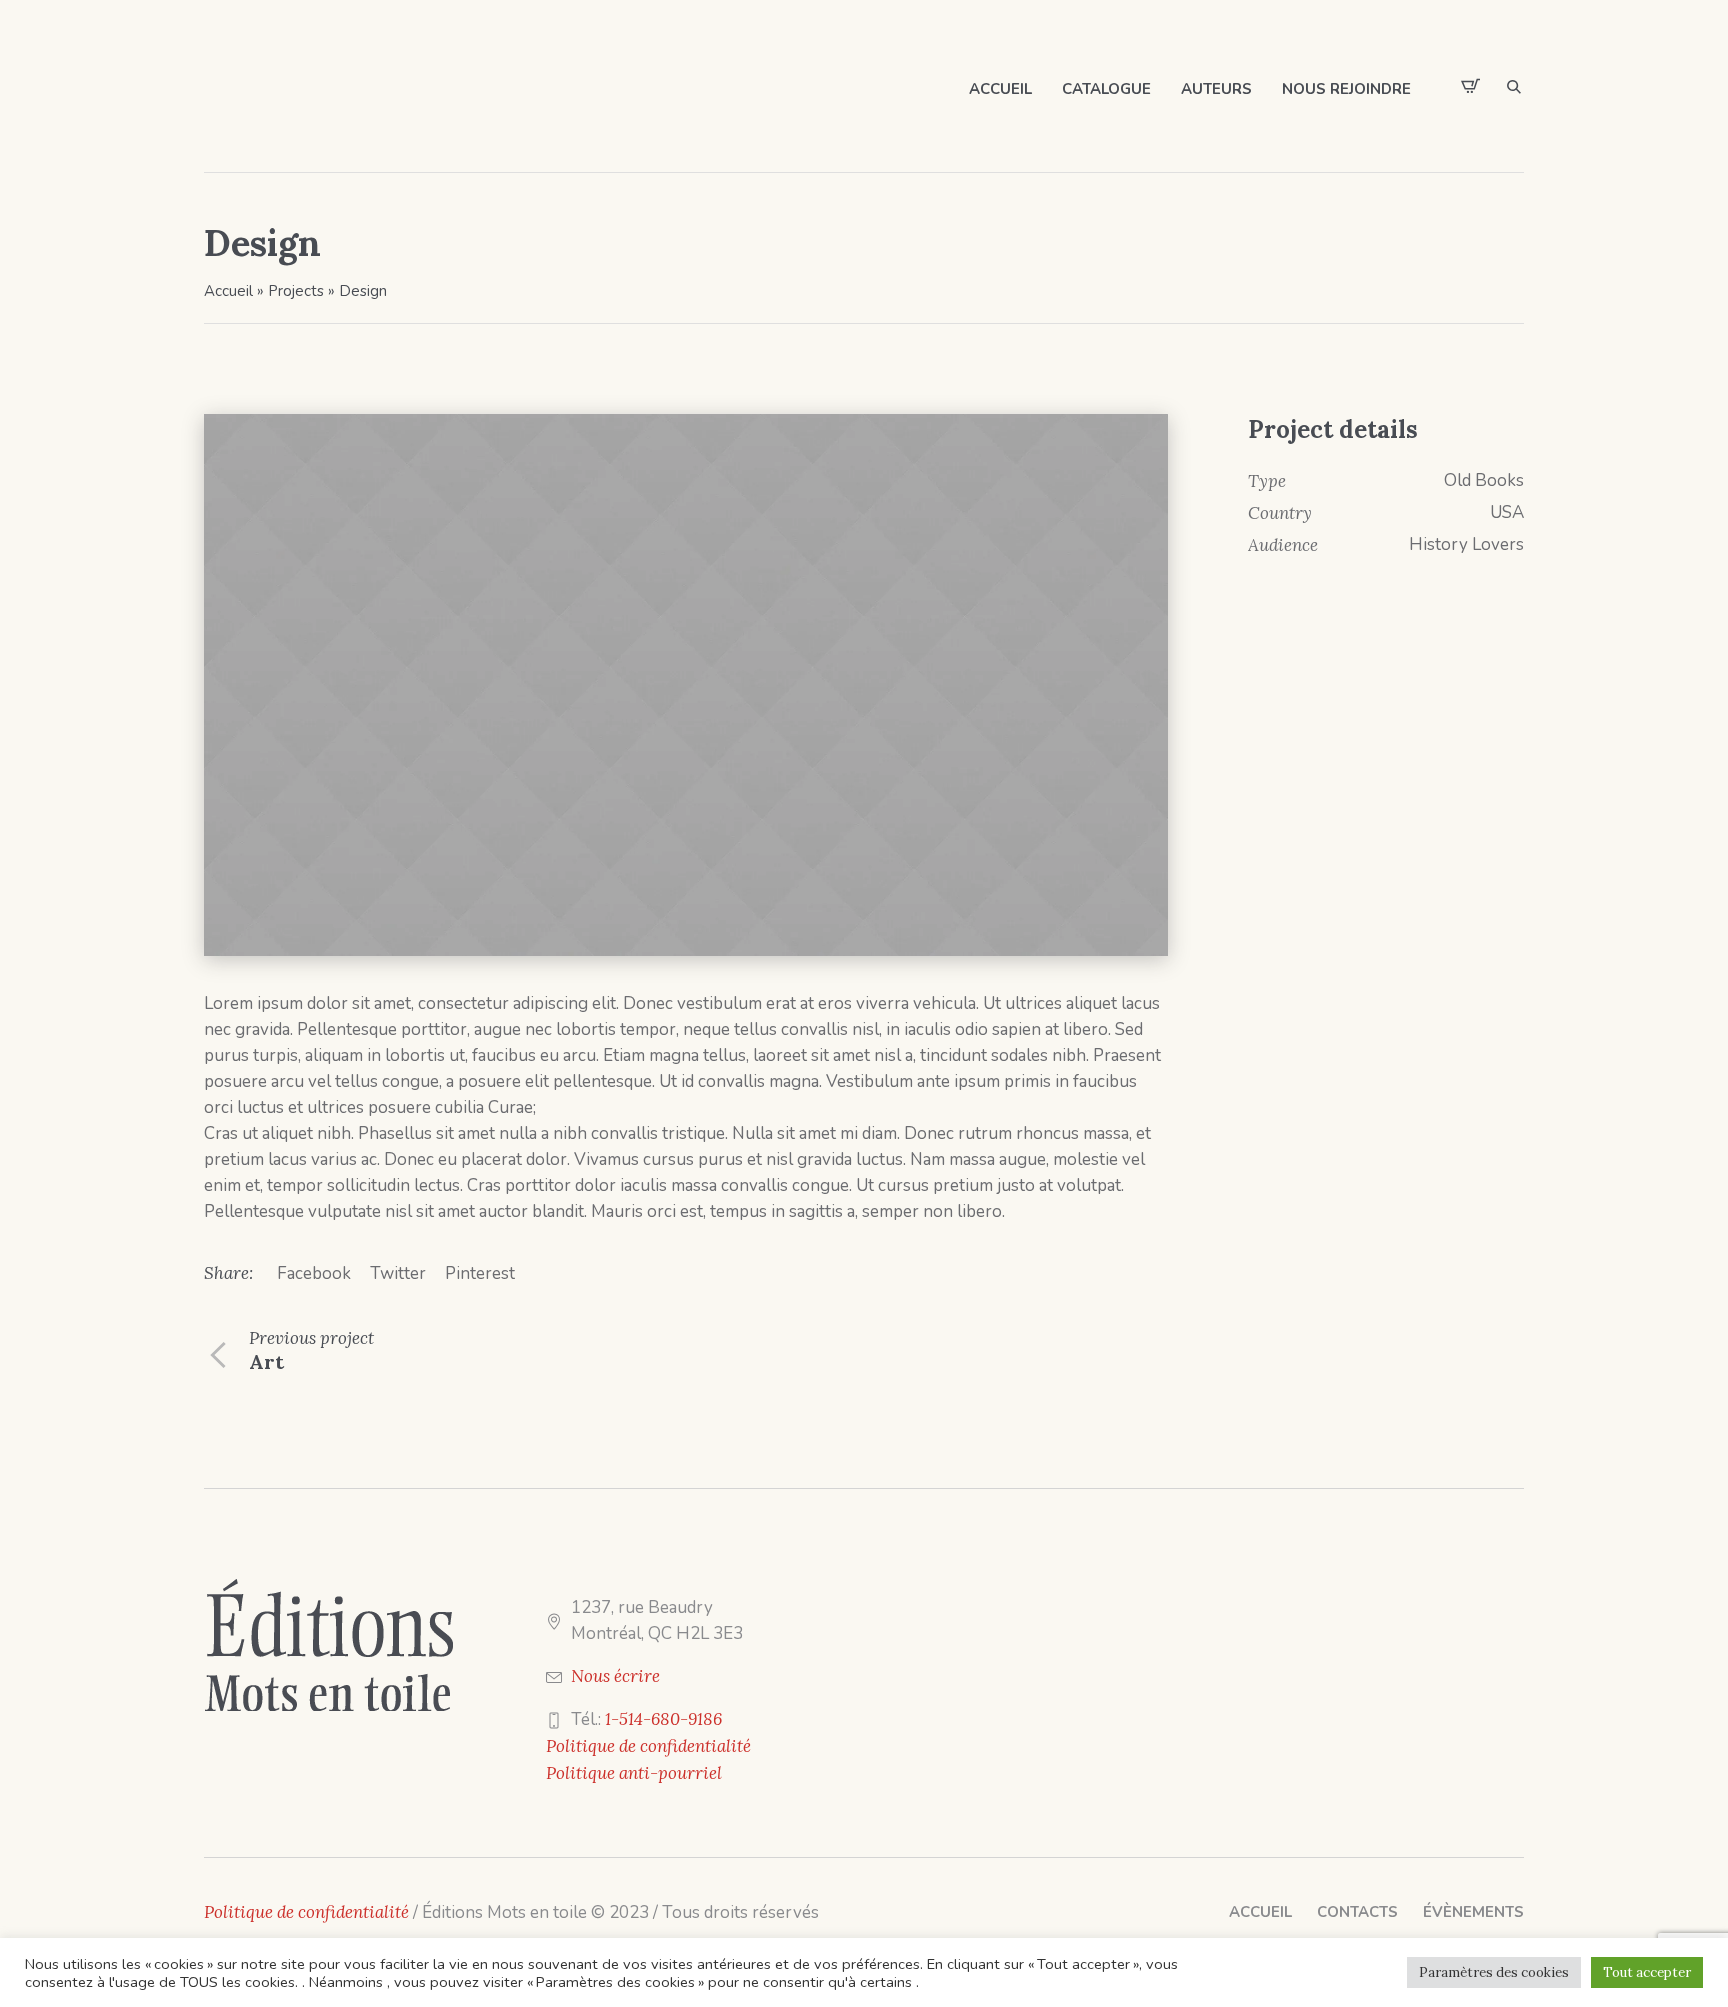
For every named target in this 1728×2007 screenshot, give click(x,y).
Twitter (398, 1273)
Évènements (1473, 1912)
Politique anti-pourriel (634, 1773)
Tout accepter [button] (1647, 1972)
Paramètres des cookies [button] (1494, 1972)
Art (266, 1361)
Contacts (1357, 1912)
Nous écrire (615, 1676)
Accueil (228, 291)
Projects (296, 291)
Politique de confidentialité (648, 1746)
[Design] (686, 685)
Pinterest (480, 1273)
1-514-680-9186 (663, 1719)
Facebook (314, 1273)
